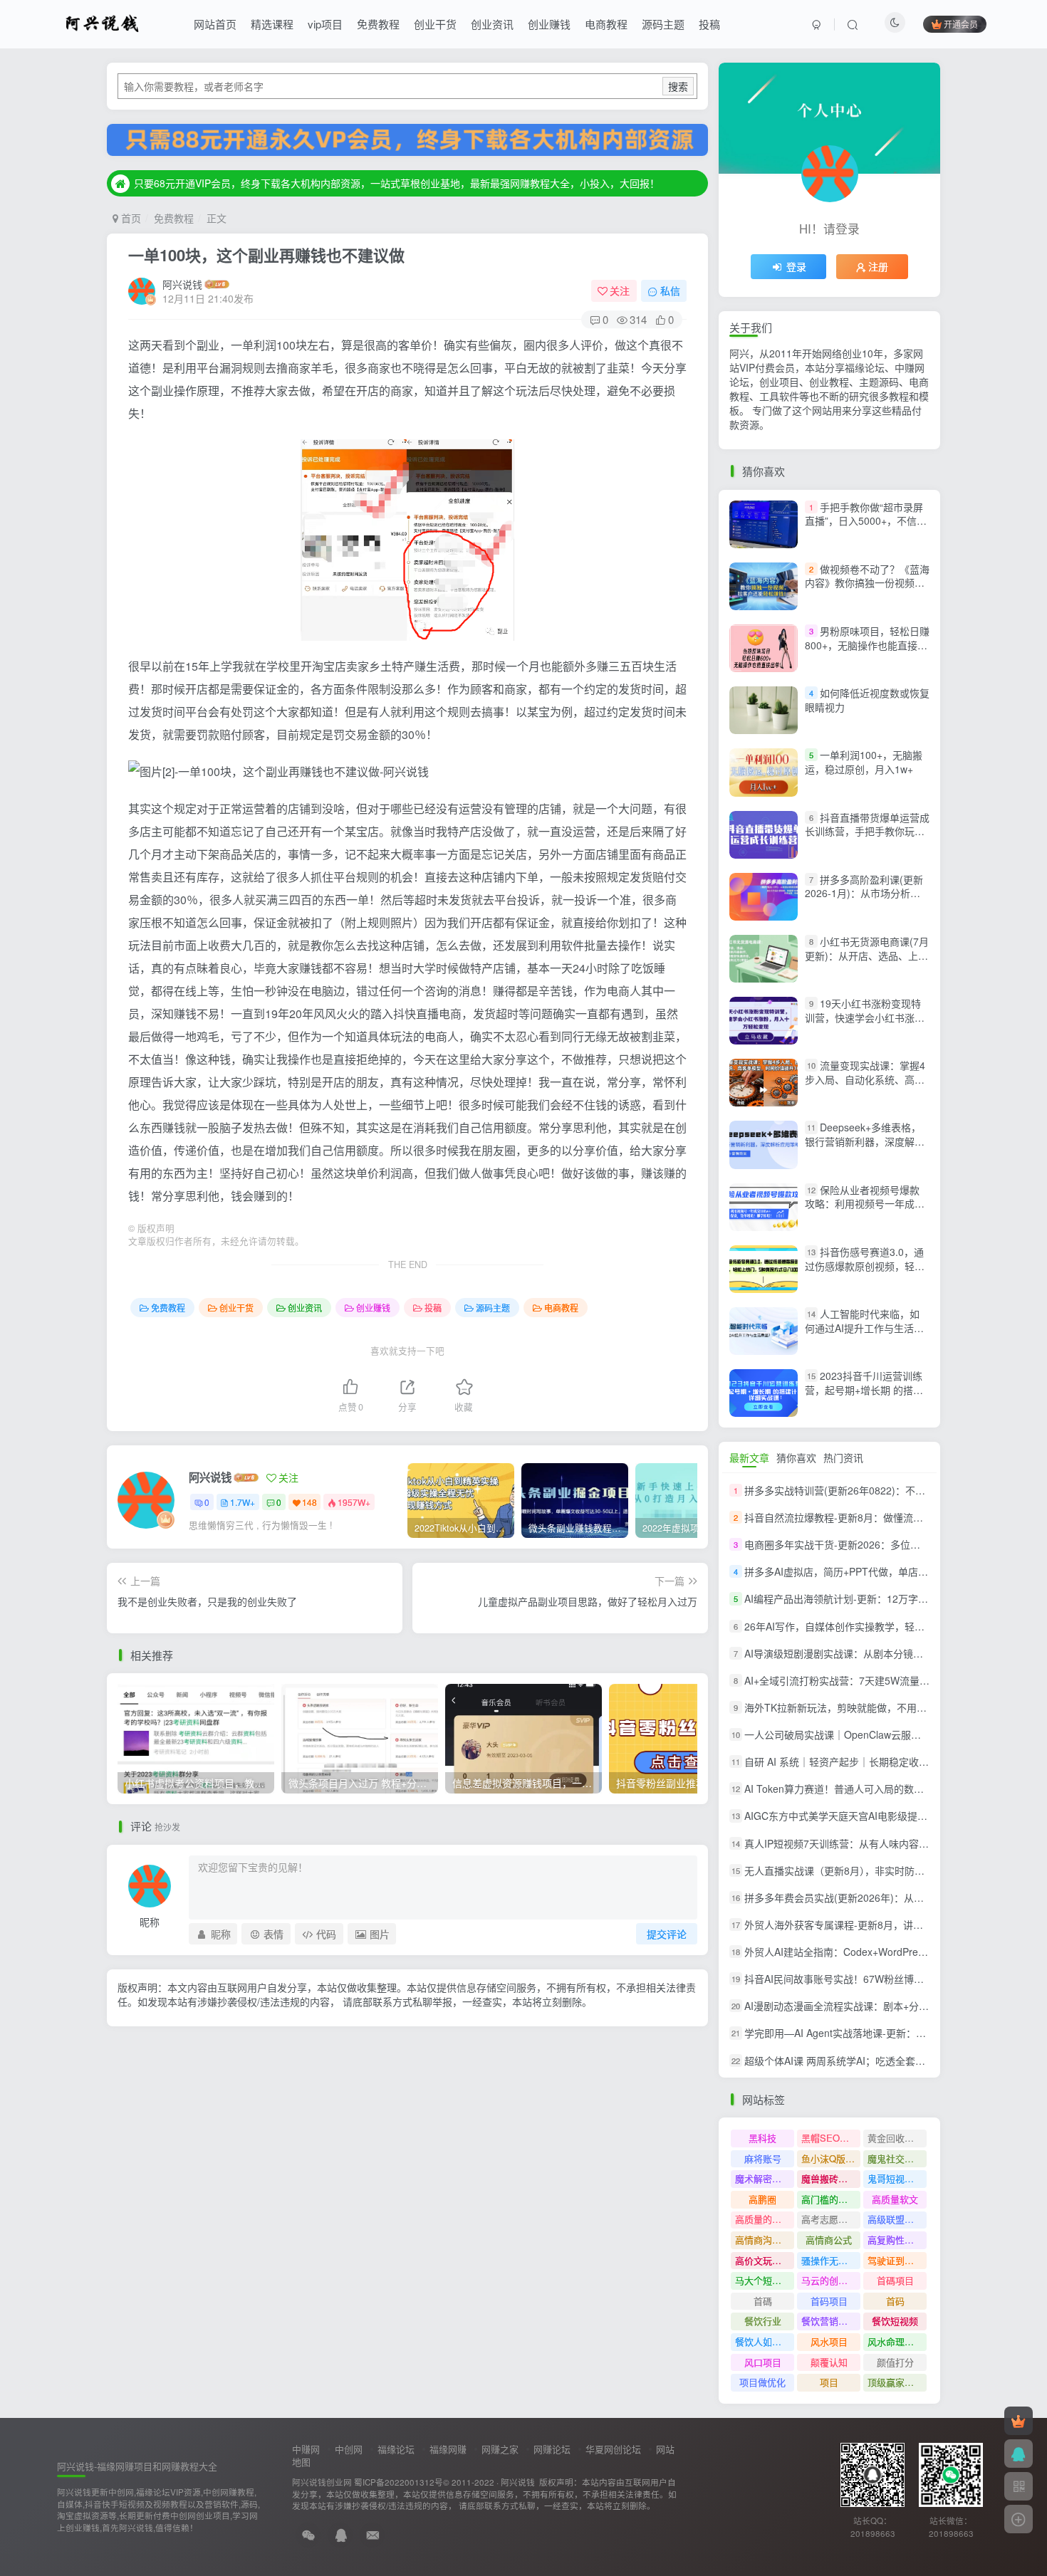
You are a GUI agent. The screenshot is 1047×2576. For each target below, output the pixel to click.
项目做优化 (762, 2382)
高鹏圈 (762, 2199)
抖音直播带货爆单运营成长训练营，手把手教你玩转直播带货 (867, 831)
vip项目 (325, 24)
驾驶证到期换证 (897, 2260)
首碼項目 (895, 2280)
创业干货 (435, 24)
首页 (130, 218)
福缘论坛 (396, 2449)
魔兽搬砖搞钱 (829, 2178)
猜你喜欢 (796, 1457)
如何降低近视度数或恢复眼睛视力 (867, 700)
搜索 (678, 86)
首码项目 (829, 2301)
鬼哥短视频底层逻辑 (897, 2178)
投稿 (709, 24)
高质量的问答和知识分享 (765, 2219)
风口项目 (763, 2362)
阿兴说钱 (182, 284)
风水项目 (829, 2341)
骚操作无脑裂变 (831, 2260)
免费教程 (378, 24)
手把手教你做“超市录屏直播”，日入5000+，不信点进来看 (866, 521)
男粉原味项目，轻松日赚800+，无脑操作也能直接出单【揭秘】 (867, 645)
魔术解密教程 (763, 2178)
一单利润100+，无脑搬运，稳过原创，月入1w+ (864, 762)
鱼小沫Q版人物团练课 (831, 2158)
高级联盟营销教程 (897, 2219)
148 (309, 1502)
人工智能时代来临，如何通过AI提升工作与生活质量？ (864, 1328)
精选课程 (272, 24)
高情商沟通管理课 (765, 2240)
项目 (829, 2382)
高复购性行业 (895, 2240)
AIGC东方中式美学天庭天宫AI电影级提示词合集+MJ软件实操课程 (890, 1816)
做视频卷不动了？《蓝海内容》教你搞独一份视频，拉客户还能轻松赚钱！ (867, 583)
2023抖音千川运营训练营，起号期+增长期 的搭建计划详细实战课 (864, 1389)
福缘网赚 (448, 2449)
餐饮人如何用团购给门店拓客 (765, 2341)
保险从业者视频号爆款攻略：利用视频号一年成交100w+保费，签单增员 (865, 1204)
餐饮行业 (763, 2321)
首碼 (763, 2301)
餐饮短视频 (895, 2321)
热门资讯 (843, 1457)
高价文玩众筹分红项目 (765, 2260)
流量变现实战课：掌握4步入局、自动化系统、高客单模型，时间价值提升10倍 (865, 1079)
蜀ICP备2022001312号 (399, 2482)
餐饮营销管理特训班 (831, 2321)
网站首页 (215, 24)
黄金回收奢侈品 (897, 2138)
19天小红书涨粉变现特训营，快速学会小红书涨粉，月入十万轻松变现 (863, 1017)
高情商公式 (829, 2240)
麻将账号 (763, 2158)
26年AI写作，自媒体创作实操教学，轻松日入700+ (856, 1626)
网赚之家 (500, 2449)
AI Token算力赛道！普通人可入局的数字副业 (844, 1789)
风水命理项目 (895, 2341)
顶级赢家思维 (895, 2382)
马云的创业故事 (831, 2280)
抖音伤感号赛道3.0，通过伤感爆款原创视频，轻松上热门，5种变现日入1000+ (867, 1266)
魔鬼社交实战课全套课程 (897, 2158)
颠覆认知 (829, 2362)
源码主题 (663, 24)
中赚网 (306, 2449)
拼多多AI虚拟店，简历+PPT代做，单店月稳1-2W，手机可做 (878, 1571)
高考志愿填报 (829, 2219)
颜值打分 (895, 2362)
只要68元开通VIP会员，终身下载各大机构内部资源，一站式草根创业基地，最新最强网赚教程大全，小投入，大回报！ (397, 183)
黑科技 (762, 2138)
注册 (878, 266)
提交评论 (667, 1934)
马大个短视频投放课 (765, 2280)
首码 (895, 2301)
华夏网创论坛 (613, 2449)
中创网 (349, 2449)
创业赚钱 (549, 24)
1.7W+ (243, 1502)
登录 (796, 266)
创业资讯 (492, 24)
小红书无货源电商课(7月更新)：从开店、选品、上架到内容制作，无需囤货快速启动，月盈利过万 (867, 962)
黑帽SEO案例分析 (831, 2138)
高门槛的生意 (829, 2199)
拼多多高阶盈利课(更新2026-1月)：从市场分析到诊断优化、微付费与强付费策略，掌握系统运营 (865, 900)
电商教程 (606, 24)
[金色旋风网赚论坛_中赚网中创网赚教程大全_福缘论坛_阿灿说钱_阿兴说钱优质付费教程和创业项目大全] (102, 22)
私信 (670, 290)
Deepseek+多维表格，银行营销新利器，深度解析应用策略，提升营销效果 (865, 1142)
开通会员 (961, 24)
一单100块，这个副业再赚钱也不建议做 (266, 255)
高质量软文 (895, 2199)
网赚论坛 (552, 2449)
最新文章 (749, 1457)
